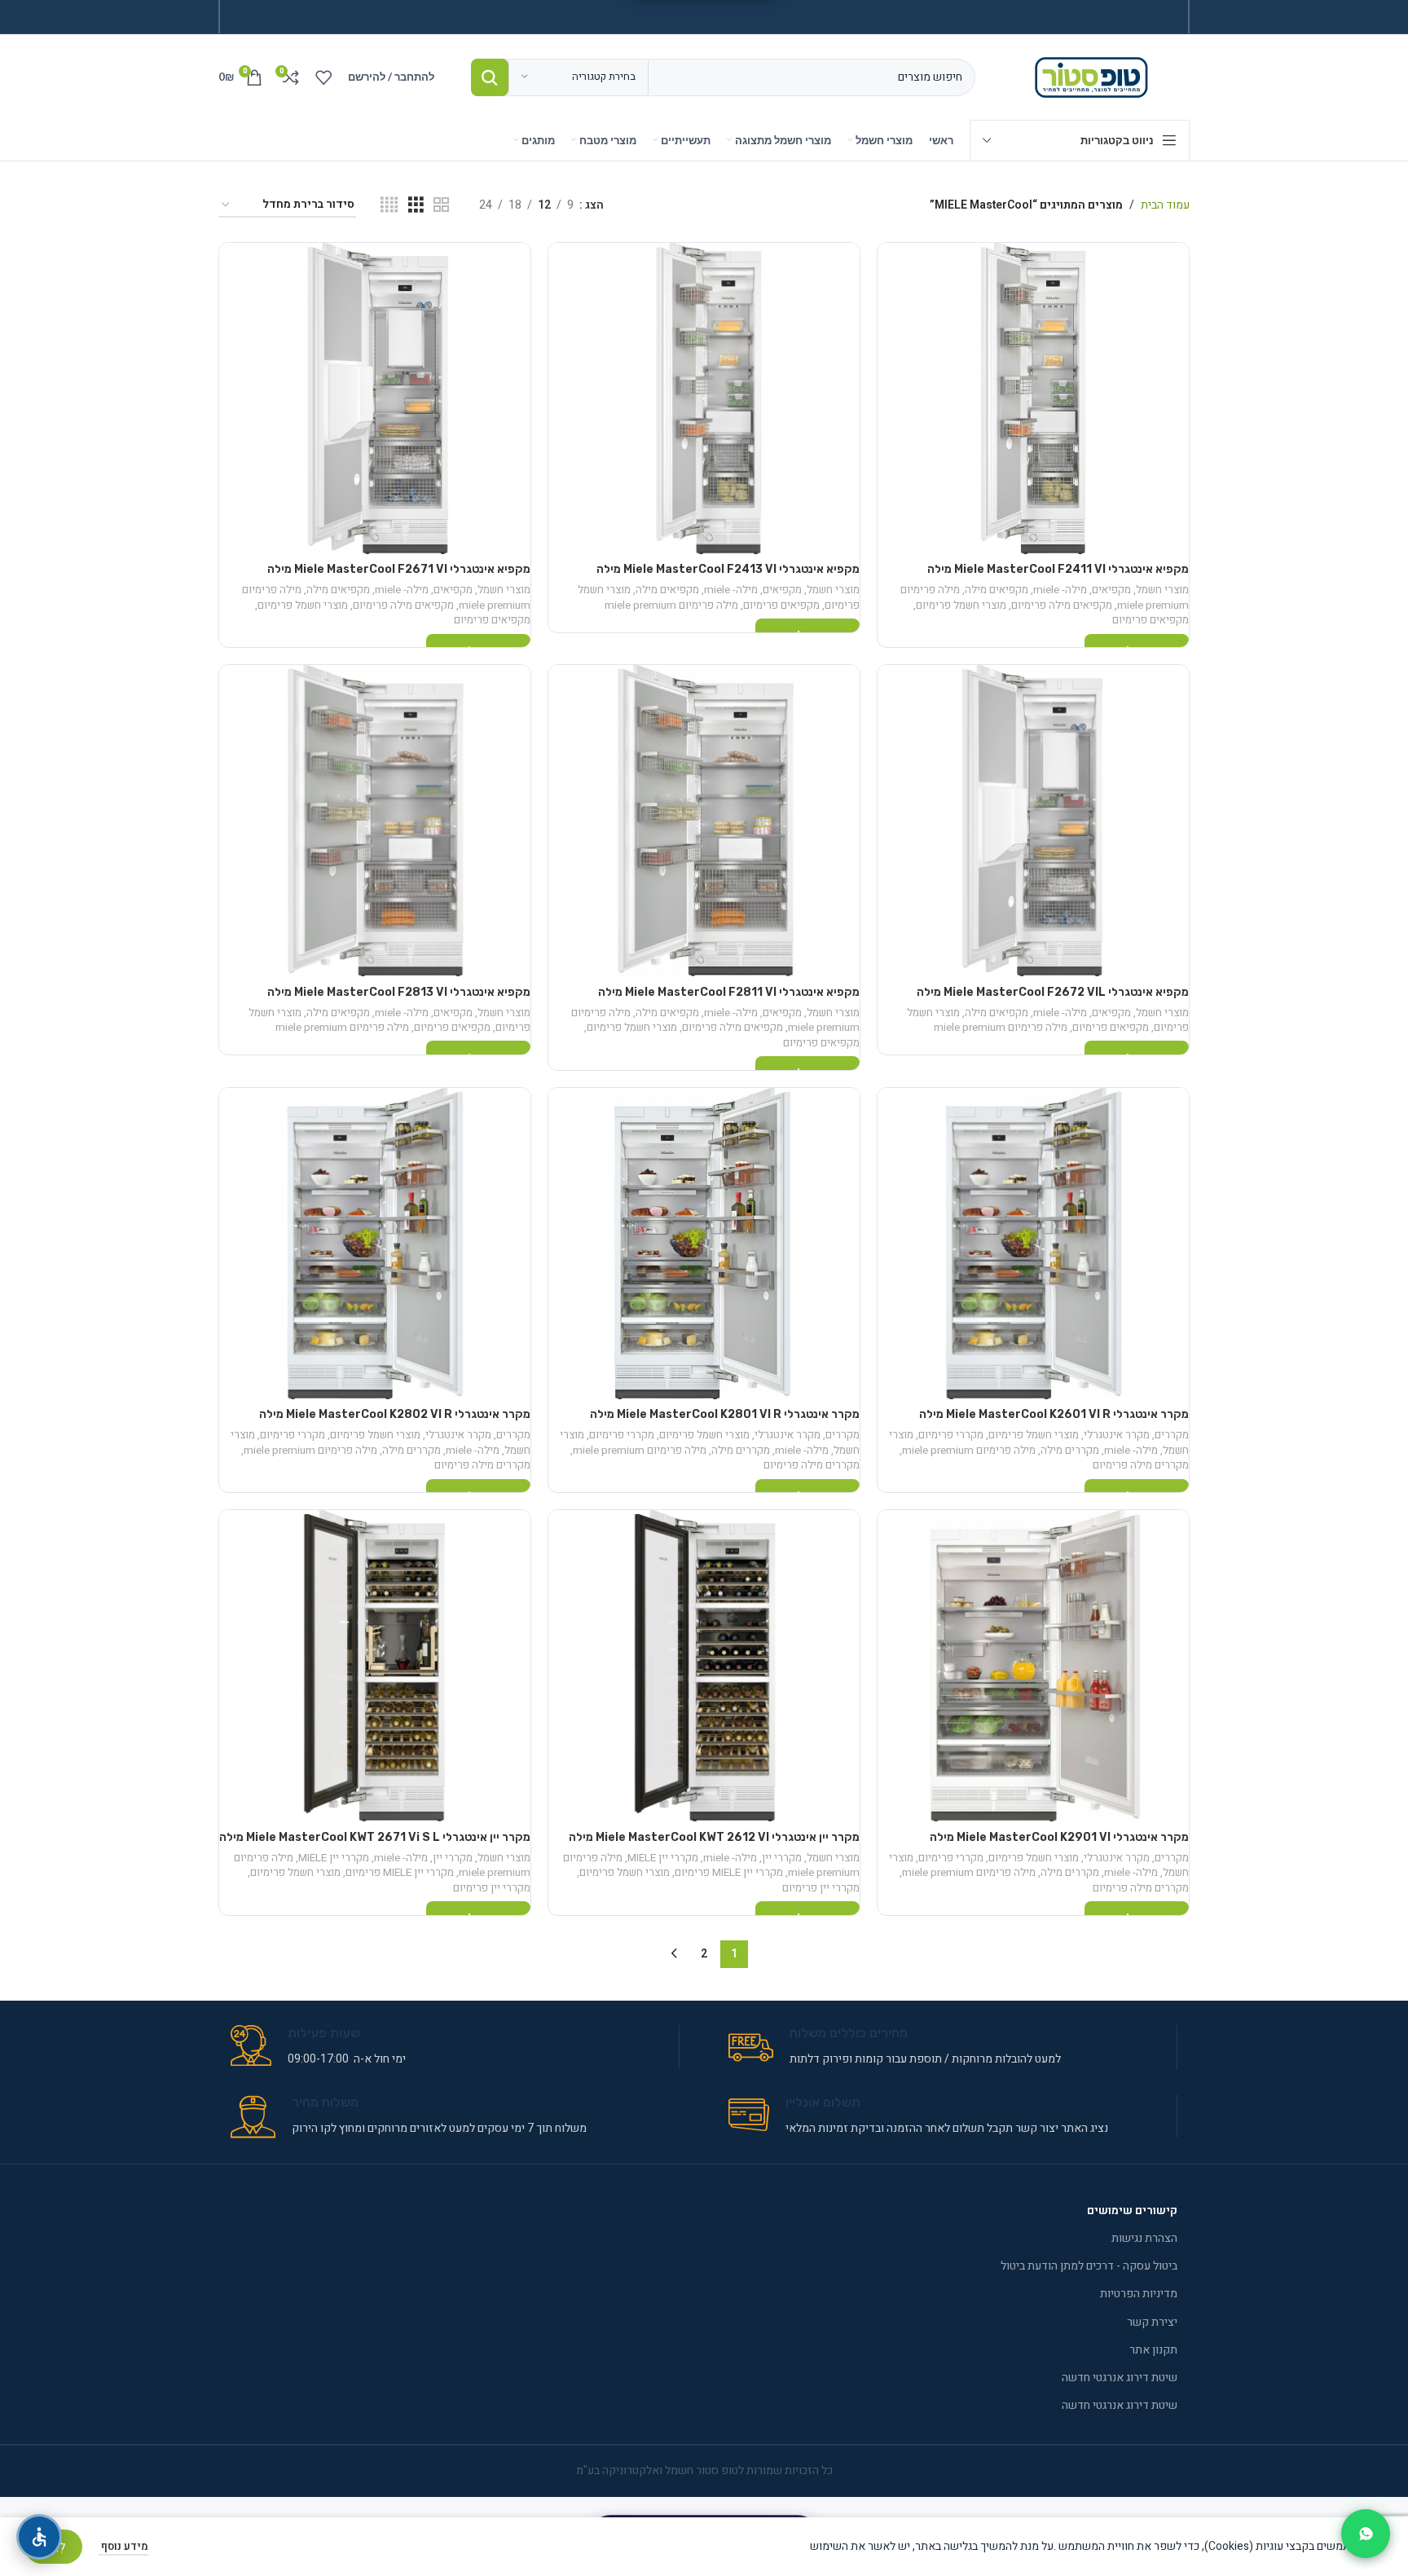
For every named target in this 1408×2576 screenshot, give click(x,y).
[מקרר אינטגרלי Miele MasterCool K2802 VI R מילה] (375, 1244)
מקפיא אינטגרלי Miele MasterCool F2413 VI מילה (728, 569)
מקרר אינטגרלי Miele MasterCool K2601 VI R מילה (1054, 1414)
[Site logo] (1095, 76)
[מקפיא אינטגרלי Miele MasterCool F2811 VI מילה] (704, 821)
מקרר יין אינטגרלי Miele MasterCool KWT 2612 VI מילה (714, 1837)
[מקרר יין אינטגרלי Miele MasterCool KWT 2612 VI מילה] (704, 1666)
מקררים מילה (1070, 1451)
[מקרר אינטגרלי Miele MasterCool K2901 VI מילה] (1033, 1666)
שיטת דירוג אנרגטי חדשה (1120, 2378)
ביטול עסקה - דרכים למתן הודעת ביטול (1089, 2266)
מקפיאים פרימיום (1151, 620)
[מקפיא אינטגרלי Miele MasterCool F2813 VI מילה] (375, 821)
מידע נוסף (123, 2546)
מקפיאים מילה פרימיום (1062, 605)
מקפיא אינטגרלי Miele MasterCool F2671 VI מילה (399, 569)
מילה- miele (1060, 590)
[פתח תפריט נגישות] (39, 2537)
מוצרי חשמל (1162, 590)
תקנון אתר (1153, 2350)
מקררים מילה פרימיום (1141, 1465)
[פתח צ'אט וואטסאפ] (1366, 2534)
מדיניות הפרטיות (1139, 2294)
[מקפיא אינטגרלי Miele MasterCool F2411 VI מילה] (1033, 399)
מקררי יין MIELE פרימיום (729, 1873)
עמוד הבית (1165, 205)
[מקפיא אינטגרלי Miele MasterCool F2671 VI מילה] (375, 399)
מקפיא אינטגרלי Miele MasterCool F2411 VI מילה (1058, 569)
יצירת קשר (1152, 2322)
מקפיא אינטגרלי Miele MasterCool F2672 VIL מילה (1053, 992)
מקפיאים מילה (997, 590)
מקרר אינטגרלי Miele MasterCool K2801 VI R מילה (725, 1414)
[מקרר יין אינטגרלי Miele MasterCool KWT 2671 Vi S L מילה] (375, 1666)
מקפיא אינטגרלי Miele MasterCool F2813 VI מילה (399, 992)
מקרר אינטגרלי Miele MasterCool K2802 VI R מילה (395, 1414)
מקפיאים (1111, 590)
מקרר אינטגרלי (1117, 1435)
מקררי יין (782, 1858)
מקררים (1172, 1435)
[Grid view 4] (389, 205)
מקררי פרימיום (951, 1435)
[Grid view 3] (416, 205)
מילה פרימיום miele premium (671, 605)
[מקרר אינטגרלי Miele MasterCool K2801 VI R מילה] (704, 1244)
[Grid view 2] (441, 205)
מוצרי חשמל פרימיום (961, 605)
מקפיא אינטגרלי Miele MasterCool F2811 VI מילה (729, 992)
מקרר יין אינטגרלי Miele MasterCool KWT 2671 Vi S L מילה (375, 1837)
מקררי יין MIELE (663, 1858)
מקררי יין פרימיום (821, 1888)
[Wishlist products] (323, 77)
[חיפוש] (490, 77)
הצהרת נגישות (1144, 2238)
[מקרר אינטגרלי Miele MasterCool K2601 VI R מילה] (1033, 1244)
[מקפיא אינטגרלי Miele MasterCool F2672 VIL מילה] (1033, 821)
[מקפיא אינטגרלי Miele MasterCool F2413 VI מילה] (704, 399)
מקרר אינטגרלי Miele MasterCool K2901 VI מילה (1059, 1837)
